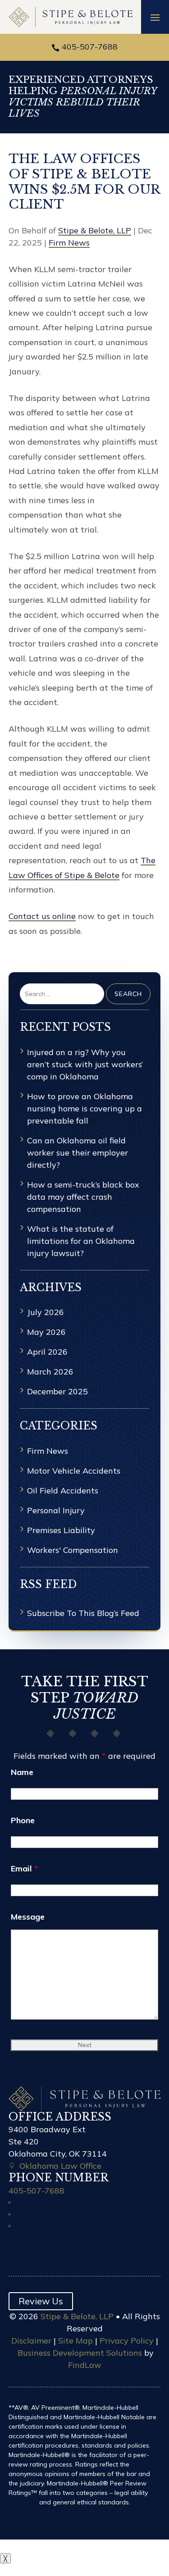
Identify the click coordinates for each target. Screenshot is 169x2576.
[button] (155, 17)
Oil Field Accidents (63, 1491)
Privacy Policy (127, 2341)
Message (28, 1917)
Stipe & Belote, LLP (95, 230)
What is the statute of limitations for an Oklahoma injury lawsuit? (81, 1241)
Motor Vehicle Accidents (74, 1471)
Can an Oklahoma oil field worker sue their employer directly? (78, 1153)
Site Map (75, 2341)
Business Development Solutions (80, 2353)
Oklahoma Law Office (60, 2166)
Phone (23, 1820)
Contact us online (42, 916)
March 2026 (50, 1372)
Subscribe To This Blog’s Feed (83, 1613)
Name (22, 1772)
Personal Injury (56, 1510)
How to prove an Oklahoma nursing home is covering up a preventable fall (84, 1108)
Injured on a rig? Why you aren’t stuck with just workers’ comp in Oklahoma (85, 1064)
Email (24, 1868)
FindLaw (85, 2365)
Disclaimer (31, 2341)
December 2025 (57, 1391)
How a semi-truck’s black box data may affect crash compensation (83, 1197)
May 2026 (46, 1332)
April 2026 (47, 1352)
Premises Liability (61, 1530)
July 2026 (46, 1312)
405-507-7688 (90, 47)
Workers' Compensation (73, 1550)
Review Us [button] (41, 2301)
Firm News (69, 243)
